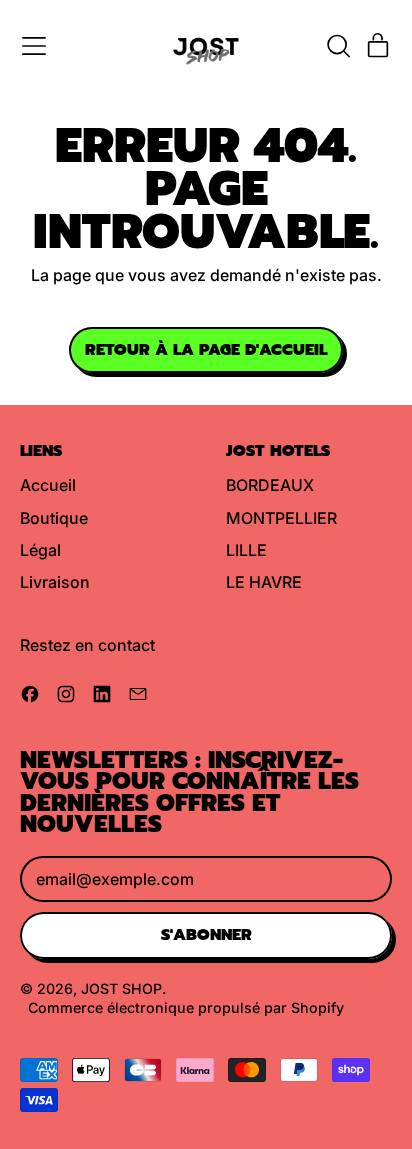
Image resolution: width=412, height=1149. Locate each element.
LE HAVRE (264, 582)
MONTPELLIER (281, 518)
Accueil (48, 485)
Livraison (55, 582)
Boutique (54, 518)
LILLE (246, 550)
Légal (40, 550)
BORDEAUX (270, 485)
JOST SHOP (121, 988)
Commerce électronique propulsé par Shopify (186, 1007)
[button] (338, 46)
